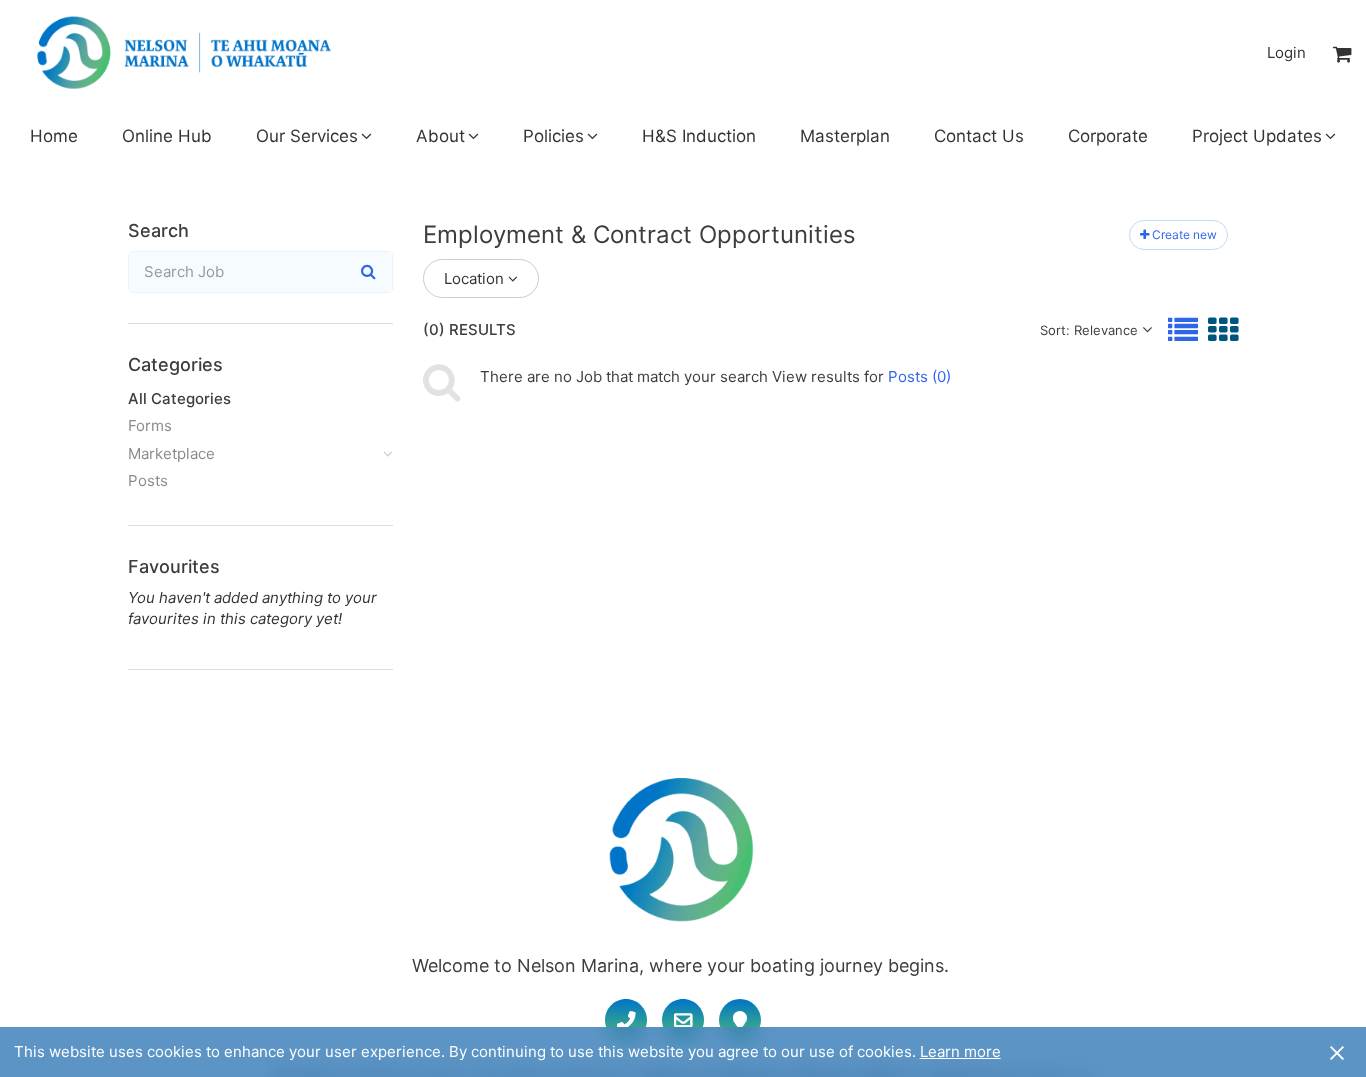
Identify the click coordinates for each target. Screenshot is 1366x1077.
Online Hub (167, 136)
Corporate (1108, 136)
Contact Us (979, 136)
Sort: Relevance (1089, 330)
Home (54, 136)
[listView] (1183, 329)
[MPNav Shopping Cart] (1343, 53)
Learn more (960, 1051)
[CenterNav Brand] (183, 53)
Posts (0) (919, 376)
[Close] (1337, 1052)
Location (474, 278)
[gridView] (1223, 329)
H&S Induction (699, 136)
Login (1286, 52)
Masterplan (845, 136)
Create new (1184, 234)
